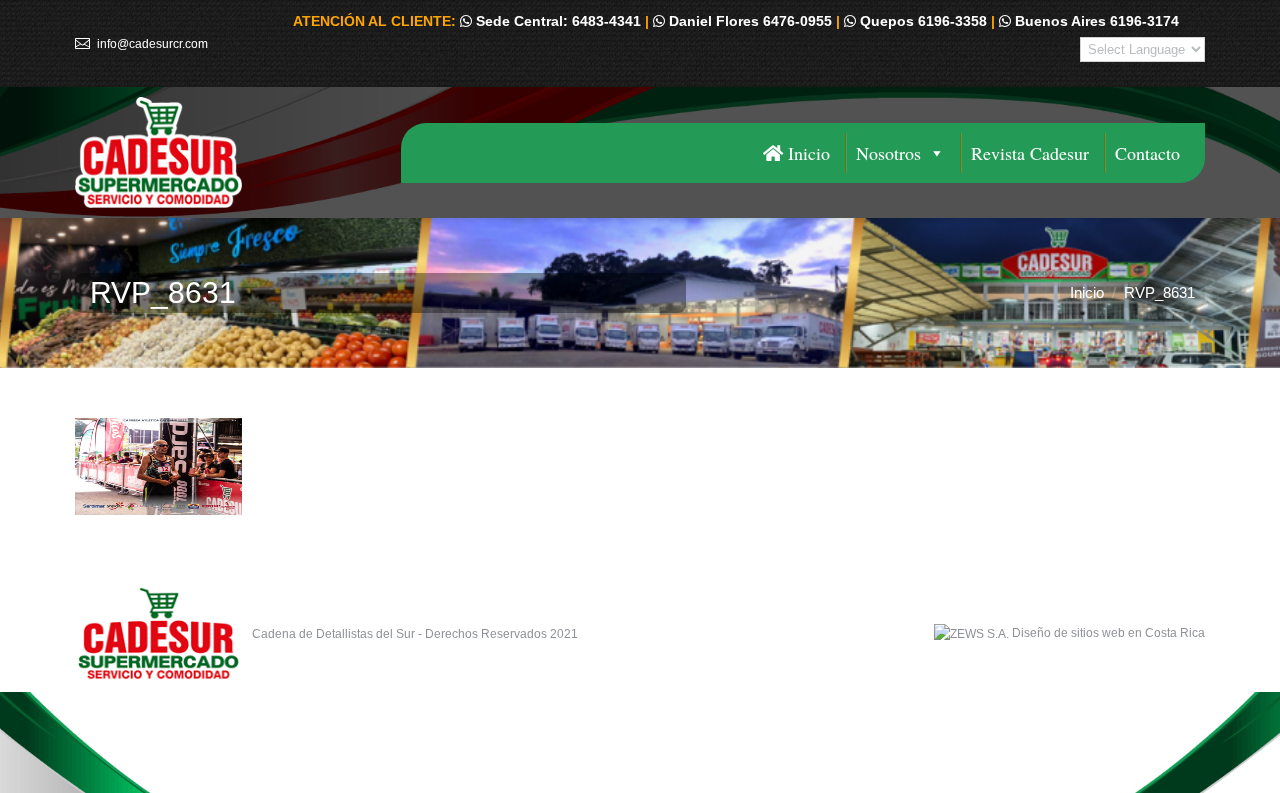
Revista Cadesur (1030, 153)
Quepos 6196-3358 (921, 21)
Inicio (806, 153)
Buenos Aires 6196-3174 (1095, 21)
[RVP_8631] (640, 466)
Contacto (1147, 153)
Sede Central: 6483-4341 (556, 21)
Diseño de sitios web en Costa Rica (1108, 633)
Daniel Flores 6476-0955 (748, 21)
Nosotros (888, 153)
